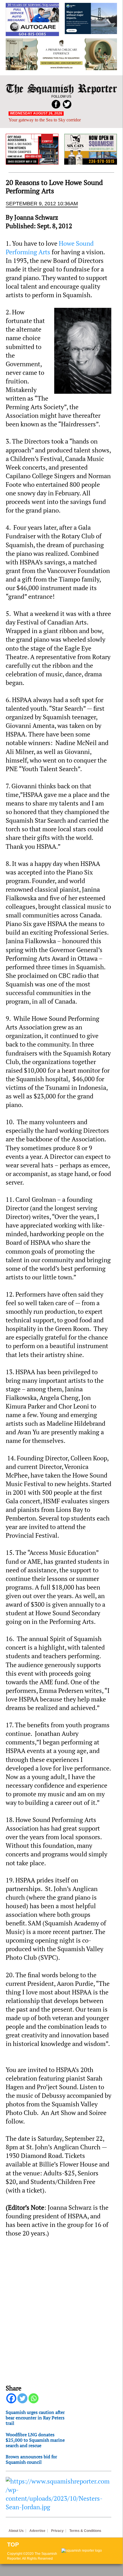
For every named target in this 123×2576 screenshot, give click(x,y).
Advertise (37, 2531)
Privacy (57, 2531)
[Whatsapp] (34, 2398)
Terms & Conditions (85, 2531)
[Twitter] (22, 2398)
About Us (16, 2531)
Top (13, 2545)
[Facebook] (11, 2398)
